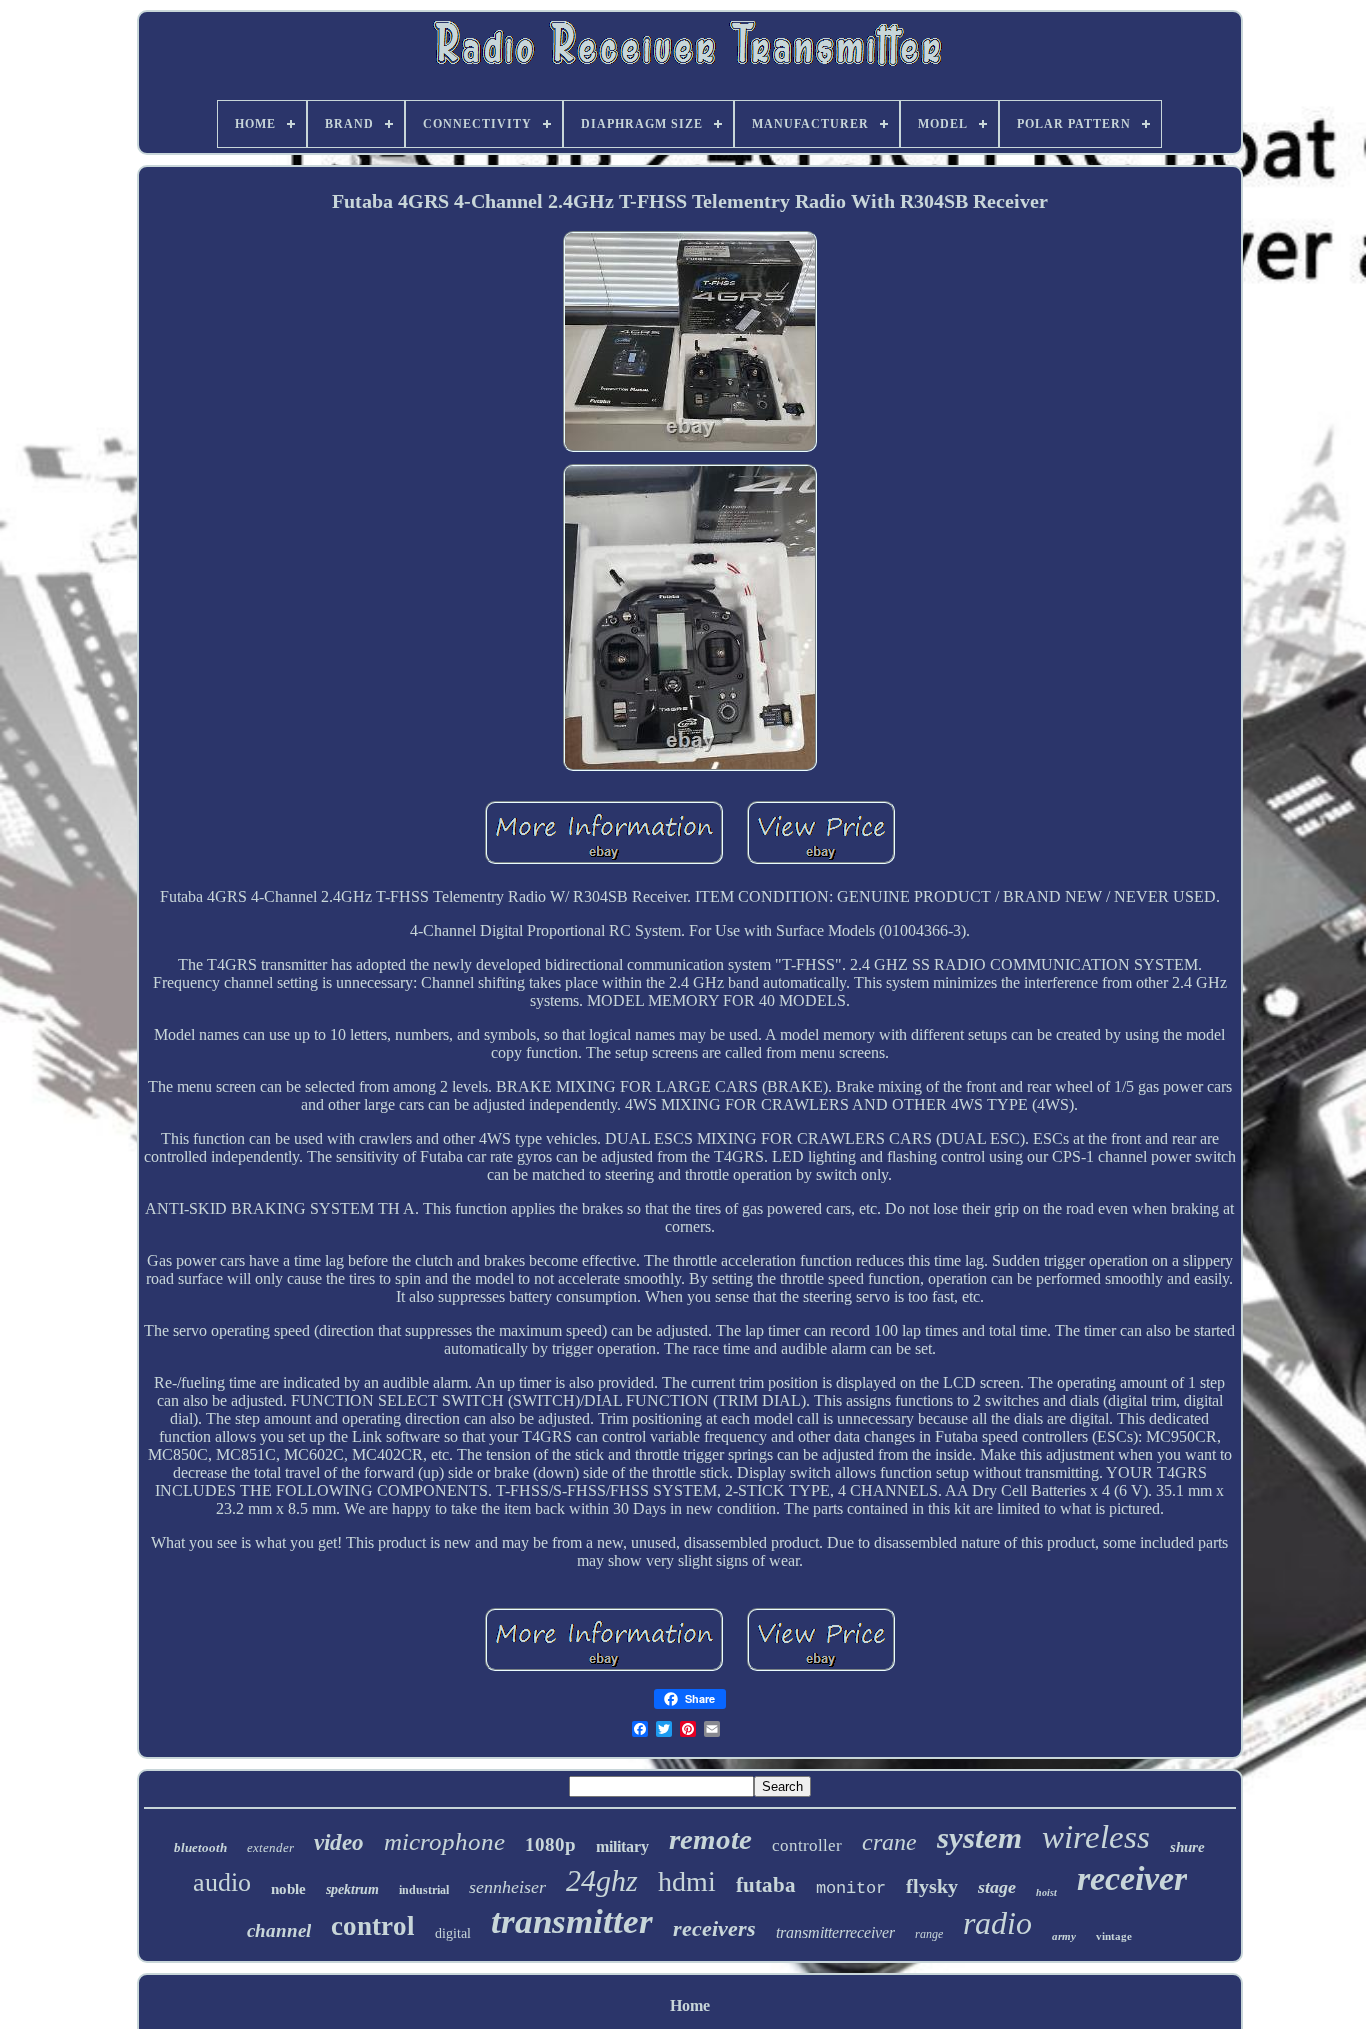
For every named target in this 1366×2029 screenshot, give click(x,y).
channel (279, 1930)
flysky (932, 1886)
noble (288, 1889)
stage (997, 1887)
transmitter (572, 1921)
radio (997, 1923)
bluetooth (200, 1847)
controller (807, 1845)
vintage (1114, 1936)
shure (1187, 1847)
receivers (714, 1928)
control (373, 1926)
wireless (1096, 1837)
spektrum (352, 1889)
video (339, 1842)
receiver (1132, 1878)
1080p (550, 1844)
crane (889, 1842)
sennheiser (507, 1887)
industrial (424, 1890)
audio (222, 1882)
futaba (766, 1885)
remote (710, 1839)
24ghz (602, 1880)
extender (270, 1847)
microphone (444, 1841)
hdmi (687, 1881)
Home (690, 2005)
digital (453, 1933)
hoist (1046, 1892)
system (979, 1837)
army (1064, 1936)
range (929, 1934)
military (622, 1846)
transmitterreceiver (835, 1932)
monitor (851, 1888)
